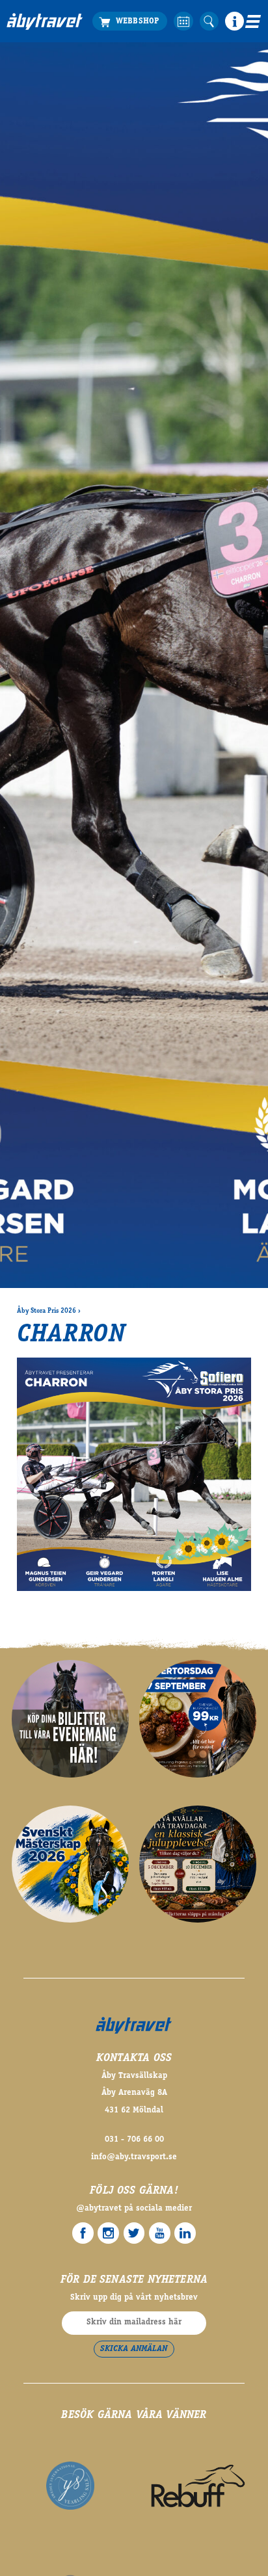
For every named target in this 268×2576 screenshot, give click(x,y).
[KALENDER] (183, 21)
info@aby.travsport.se (134, 2158)
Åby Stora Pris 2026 (47, 1311)
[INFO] (235, 21)
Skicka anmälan (134, 2349)
